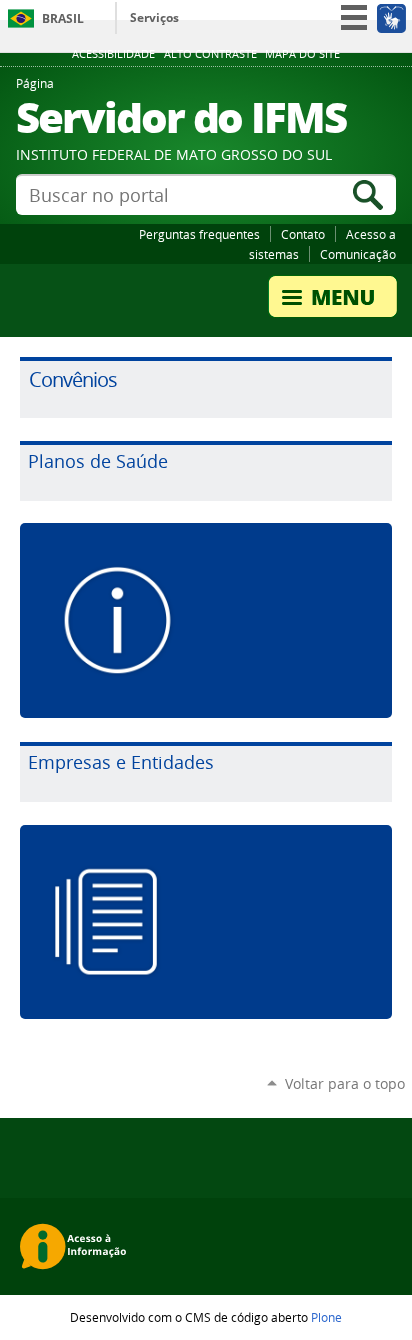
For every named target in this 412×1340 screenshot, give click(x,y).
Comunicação (358, 254)
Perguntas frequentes (199, 234)
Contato (303, 234)
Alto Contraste (210, 54)
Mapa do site (302, 54)
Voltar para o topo (345, 1083)
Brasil (63, 18)
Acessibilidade (113, 54)
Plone (326, 1317)
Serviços (154, 17)
